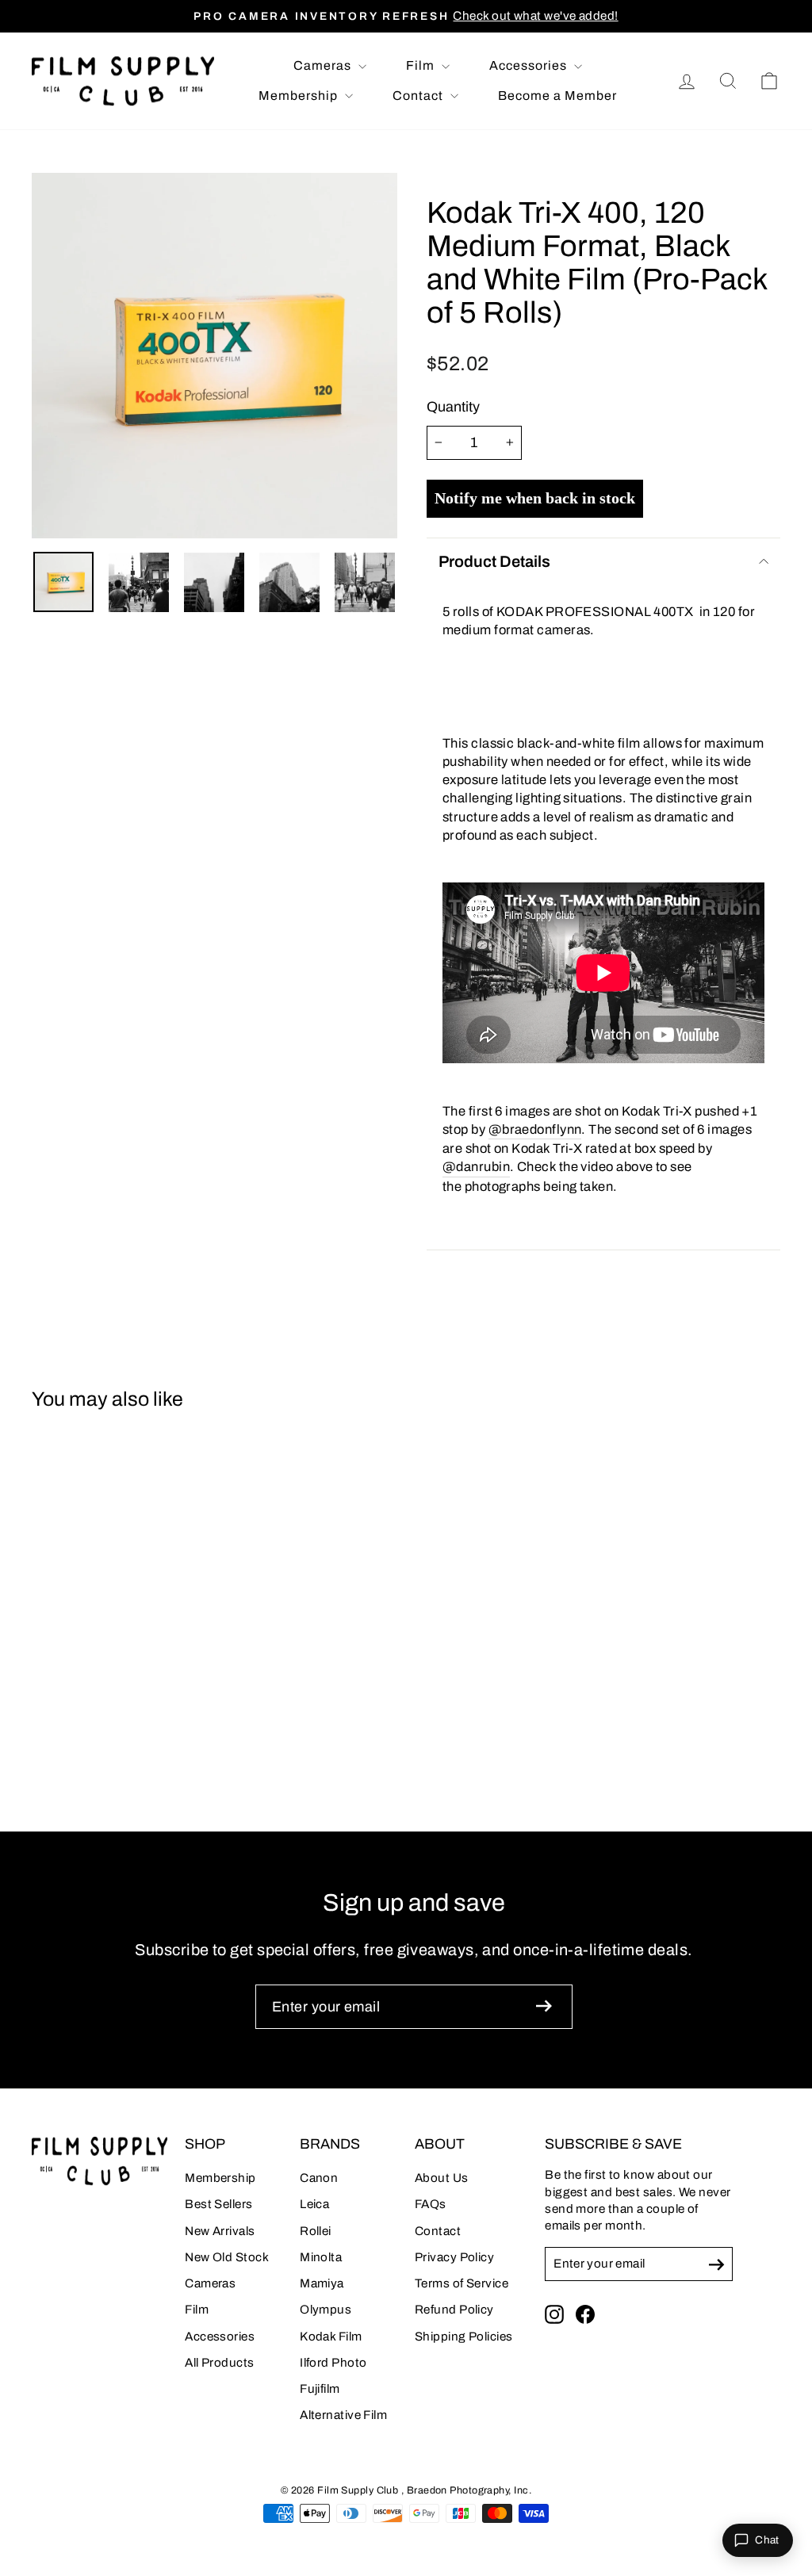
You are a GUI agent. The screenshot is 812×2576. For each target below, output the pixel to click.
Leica (314, 2204)
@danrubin (476, 1166)
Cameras (324, 65)
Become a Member (557, 96)
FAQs (431, 2204)
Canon (319, 2178)
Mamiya (322, 2283)
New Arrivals (220, 2231)
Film (422, 65)
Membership (300, 96)
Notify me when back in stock (535, 498)
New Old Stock (227, 2257)
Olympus (326, 2310)
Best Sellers (218, 2204)
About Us (442, 2178)
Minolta (321, 2257)
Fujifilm (320, 2389)
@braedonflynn (535, 1129)
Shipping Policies (464, 2337)
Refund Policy (454, 2310)
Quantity (453, 407)
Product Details (494, 561)
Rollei (316, 2231)
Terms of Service (462, 2283)
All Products (219, 2363)
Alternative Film (343, 2415)
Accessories (530, 65)
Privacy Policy (454, 2257)
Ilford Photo (333, 2363)
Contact (419, 96)
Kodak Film (331, 2337)
